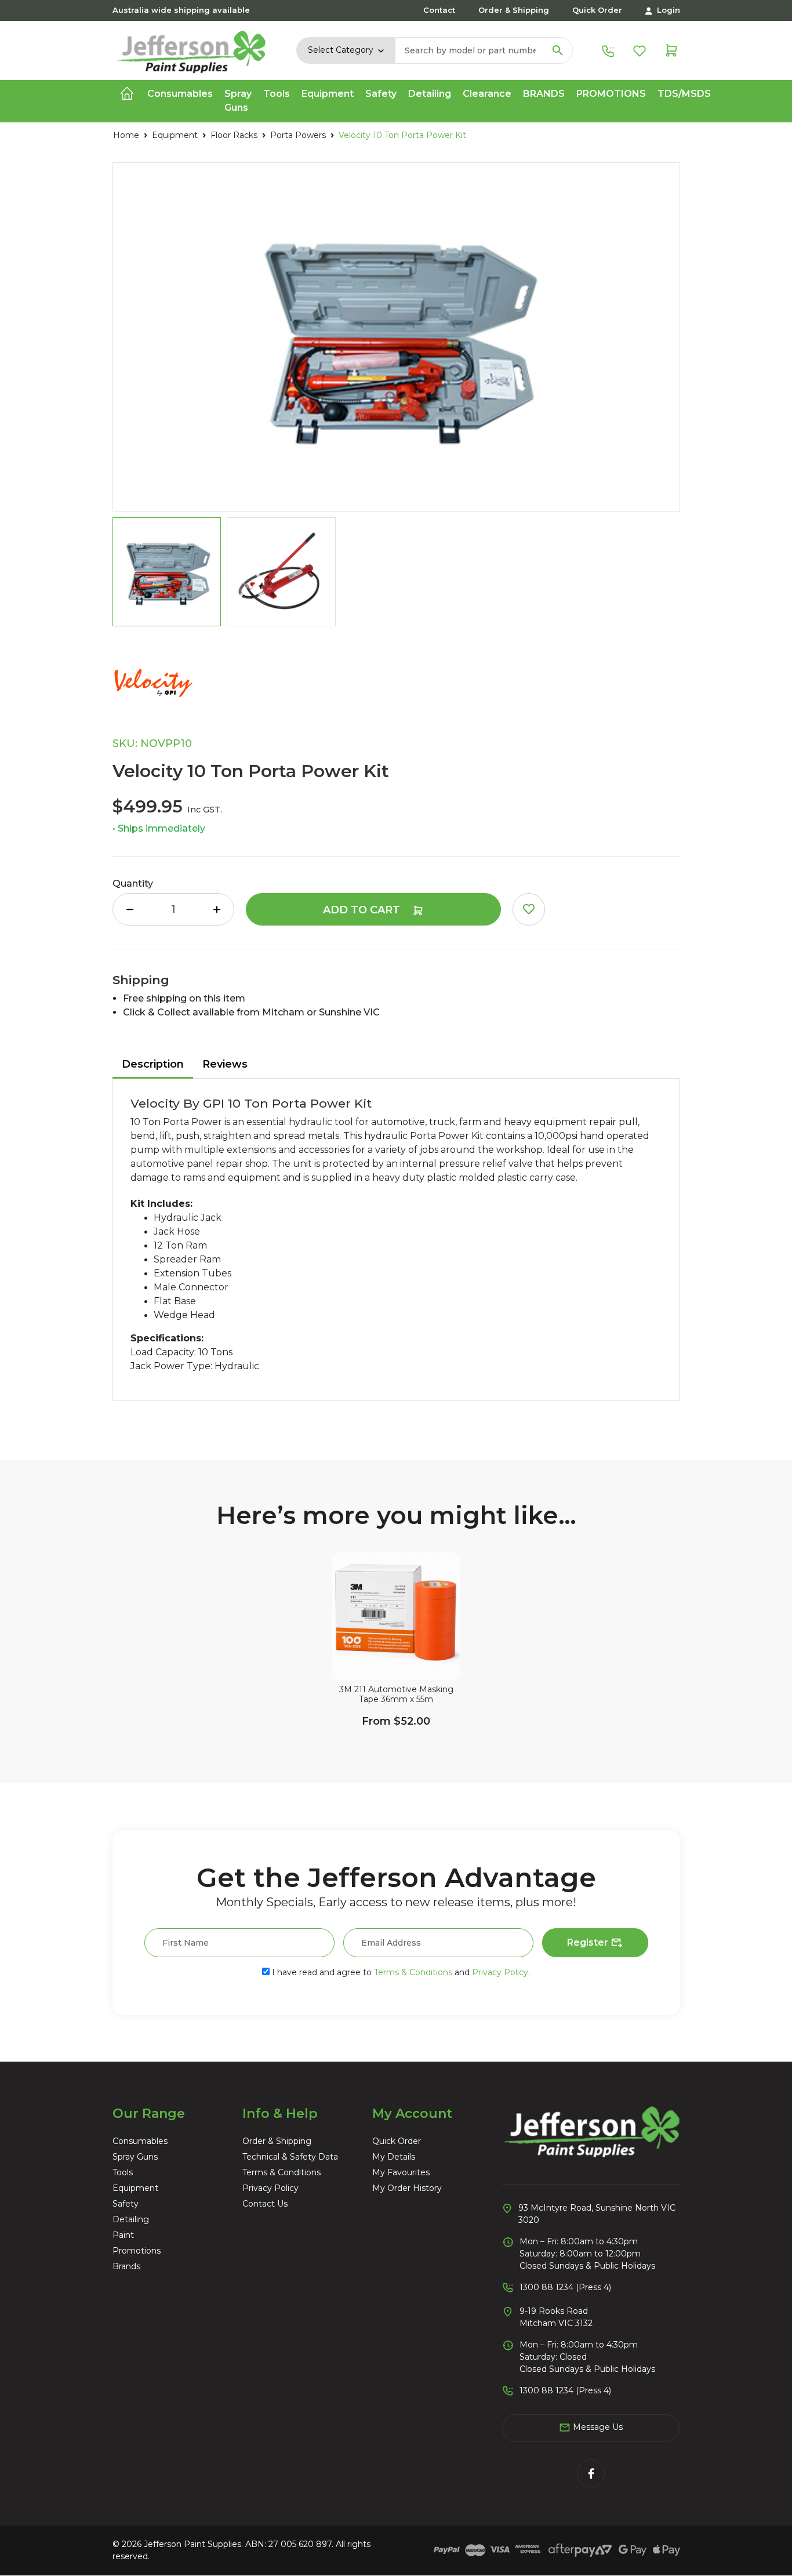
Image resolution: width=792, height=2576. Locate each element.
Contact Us (265, 2204)
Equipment (135, 2188)
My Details (394, 2157)
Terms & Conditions (413, 1972)
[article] (396, 1659)
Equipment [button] (328, 94)
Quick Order (597, 10)
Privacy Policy (500, 1972)
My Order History (407, 2188)
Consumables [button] (180, 94)
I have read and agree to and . (400, 1972)
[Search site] (558, 50)
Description (153, 1064)
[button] (529, 909)
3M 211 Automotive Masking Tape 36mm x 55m (396, 1695)
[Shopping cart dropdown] (671, 50)
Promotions (611, 94)
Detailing (131, 2219)
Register (589, 1942)
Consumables (140, 2141)
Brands (544, 94)
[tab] (153, 1065)
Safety (126, 2204)
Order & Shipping (514, 10)
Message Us (597, 2427)
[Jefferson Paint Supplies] (192, 49)
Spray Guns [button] (238, 101)
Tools (123, 2172)
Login (667, 10)
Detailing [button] (430, 94)
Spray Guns (135, 2157)
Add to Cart (363, 910)
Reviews (225, 1064)
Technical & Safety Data (290, 2157)
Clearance (487, 94)
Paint (123, 2235)
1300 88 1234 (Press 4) (565, 2287)
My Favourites (401, 2172)
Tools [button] (277, 94)
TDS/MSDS (684, 94)
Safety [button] (381, 94)
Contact (439, 10)
